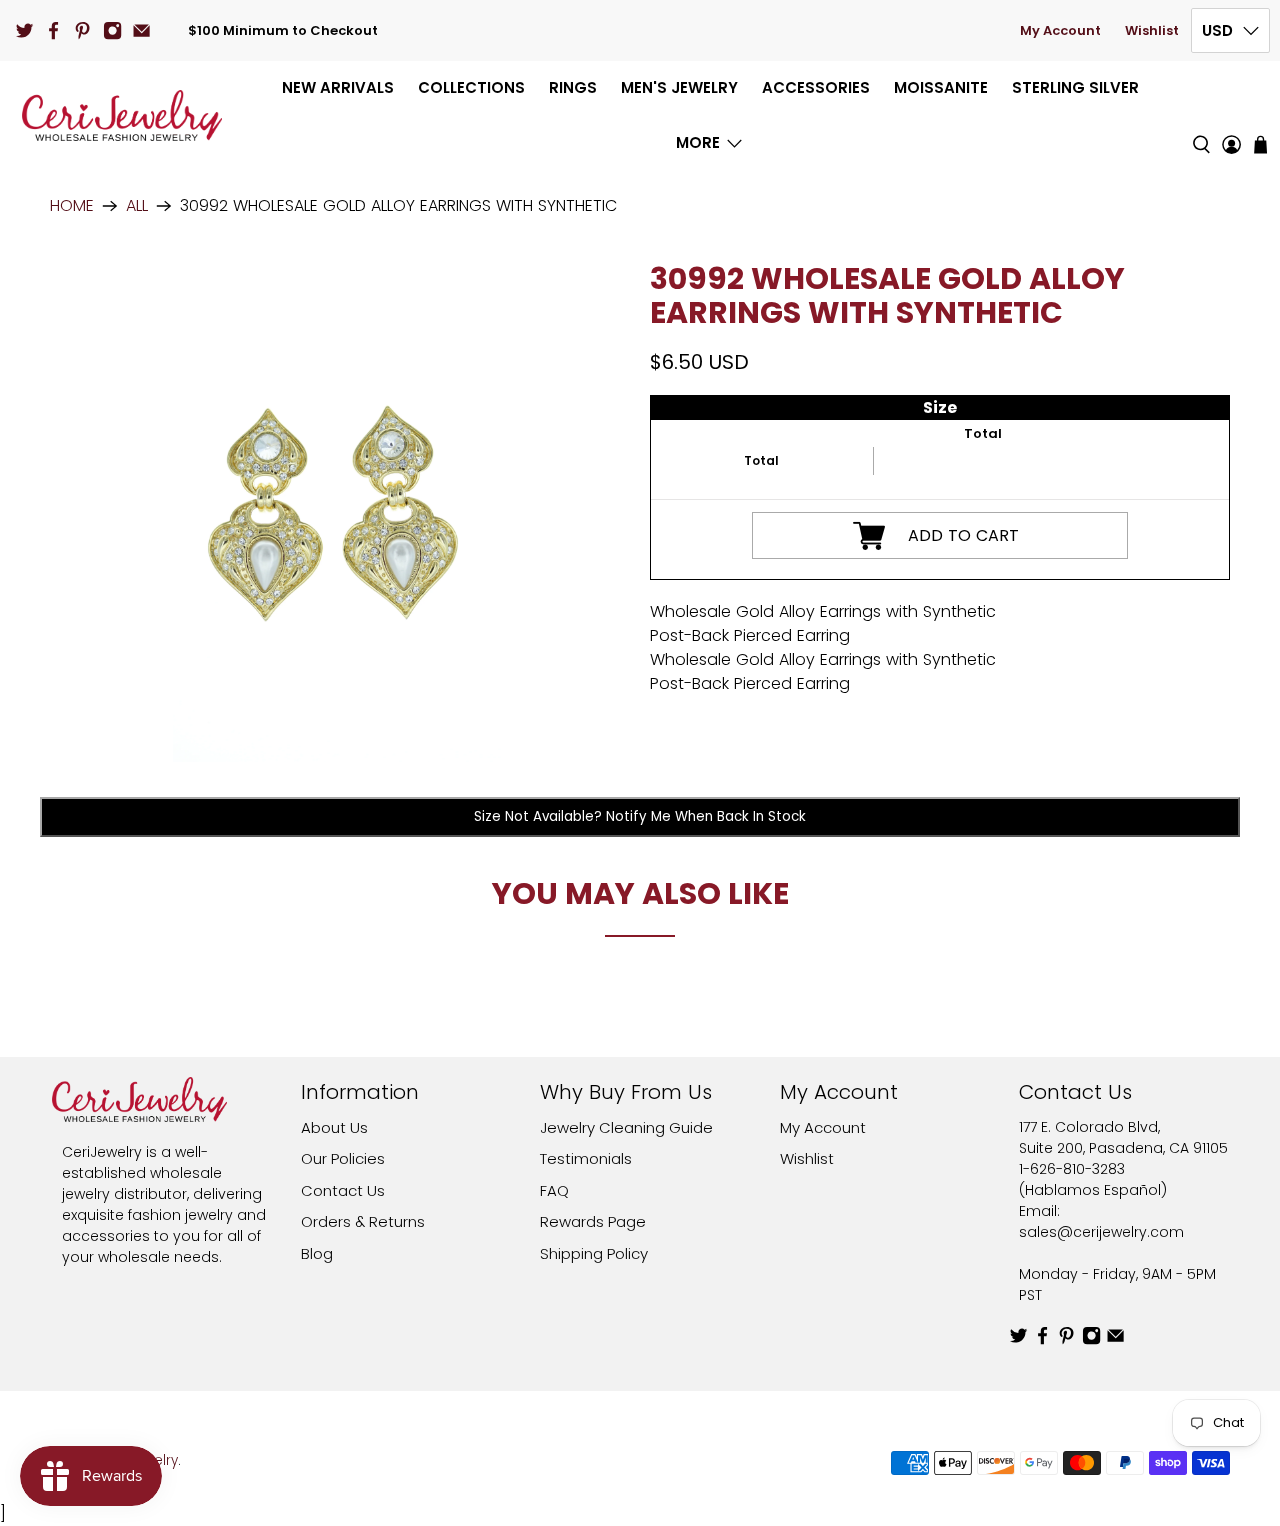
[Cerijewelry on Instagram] (112, 30)
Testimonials (586, 1158)
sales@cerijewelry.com (1101, 1232)
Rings (573, 87)
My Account (1060, 30)
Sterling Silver (1075, 87)
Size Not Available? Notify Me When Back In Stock (640, 816)
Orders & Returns (363, 1221)
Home (72, 206)
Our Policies (343, 1158)
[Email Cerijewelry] (141, 30)
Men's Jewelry (679, 87)
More (698, 142)
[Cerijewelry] (122, 115)
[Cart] (1260, 144)
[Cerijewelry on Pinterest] (82, 30)
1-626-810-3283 (1072, 1169)
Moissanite (941, 87)
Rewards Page (593, 1221)
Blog (317, 1253)
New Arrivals (338, 87)
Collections (471, 87)
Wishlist (1152, 30)
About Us (334, 1127)
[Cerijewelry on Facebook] (53, 30)
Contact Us (343, 1190)
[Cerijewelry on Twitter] (24, 30)
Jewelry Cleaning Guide (626, 1127)
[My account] (1231, 115)
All (137, 206)
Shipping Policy (594, 1253)
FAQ (554, 1190)
